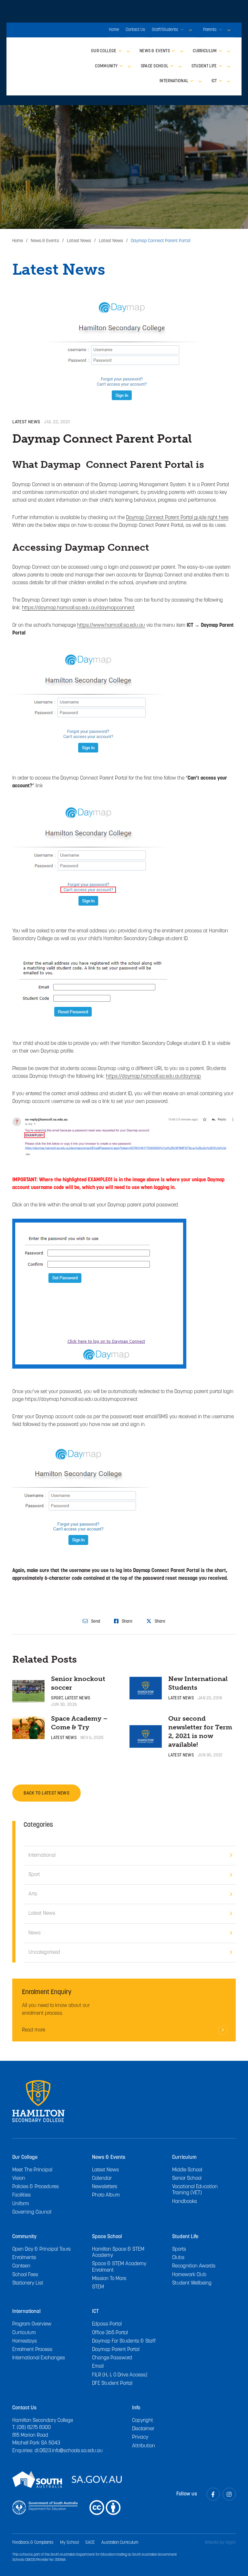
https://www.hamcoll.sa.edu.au (111, 625)
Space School (107, 2237)
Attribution (144, 2446)
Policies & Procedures (36, 2187)
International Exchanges (39, 2358)
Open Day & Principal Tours (41, 2249)
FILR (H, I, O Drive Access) (120, 2375)
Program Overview (32, 2324)
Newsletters (105, 2187)
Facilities (21, 2195)
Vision (19, 2178)
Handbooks (185, 2202)
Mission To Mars (109, 2279)
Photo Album (106, 2195)
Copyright (143, 2421)
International (42, 1855)
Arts (33, 1894)
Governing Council (32, 2212)
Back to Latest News (46, 1793)
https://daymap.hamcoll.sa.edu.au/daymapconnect (78, 608)
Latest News (26, 422)
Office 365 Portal (110, 2333)
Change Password (112, 2358)
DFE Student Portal (112, 2384)
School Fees (25, 2275)
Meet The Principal (32, 2170)
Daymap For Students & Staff (124, 2341)
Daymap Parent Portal (116, 2350)
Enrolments (24, 2258)
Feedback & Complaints (33, 2543)
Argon (231, 2543)
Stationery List (28, 2283)
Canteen (21, 2266)
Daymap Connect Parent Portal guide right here (177, 518)
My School (69, 2543)
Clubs (178, 2258)
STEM (98, 2287)
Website (212, 2543)
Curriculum (24, 2333)
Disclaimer (143, 2429)
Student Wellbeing (192, 2283)
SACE (90, 2543)
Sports (179, 2249)
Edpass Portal (107, 2324)
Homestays (25, 2341)
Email (98, 2366)
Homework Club (189, 2275)
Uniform (21, 2204)
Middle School (187, 2170)
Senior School (187, 2178)
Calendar (102, 2178)
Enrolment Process (32, 2350)
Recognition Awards (194, 2266)
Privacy (140, 2437)
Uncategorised (44, 1952)
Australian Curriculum (120, 2543)
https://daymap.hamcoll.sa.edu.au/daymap (153, 1077)
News (35, 1933)
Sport (57, 1698)
